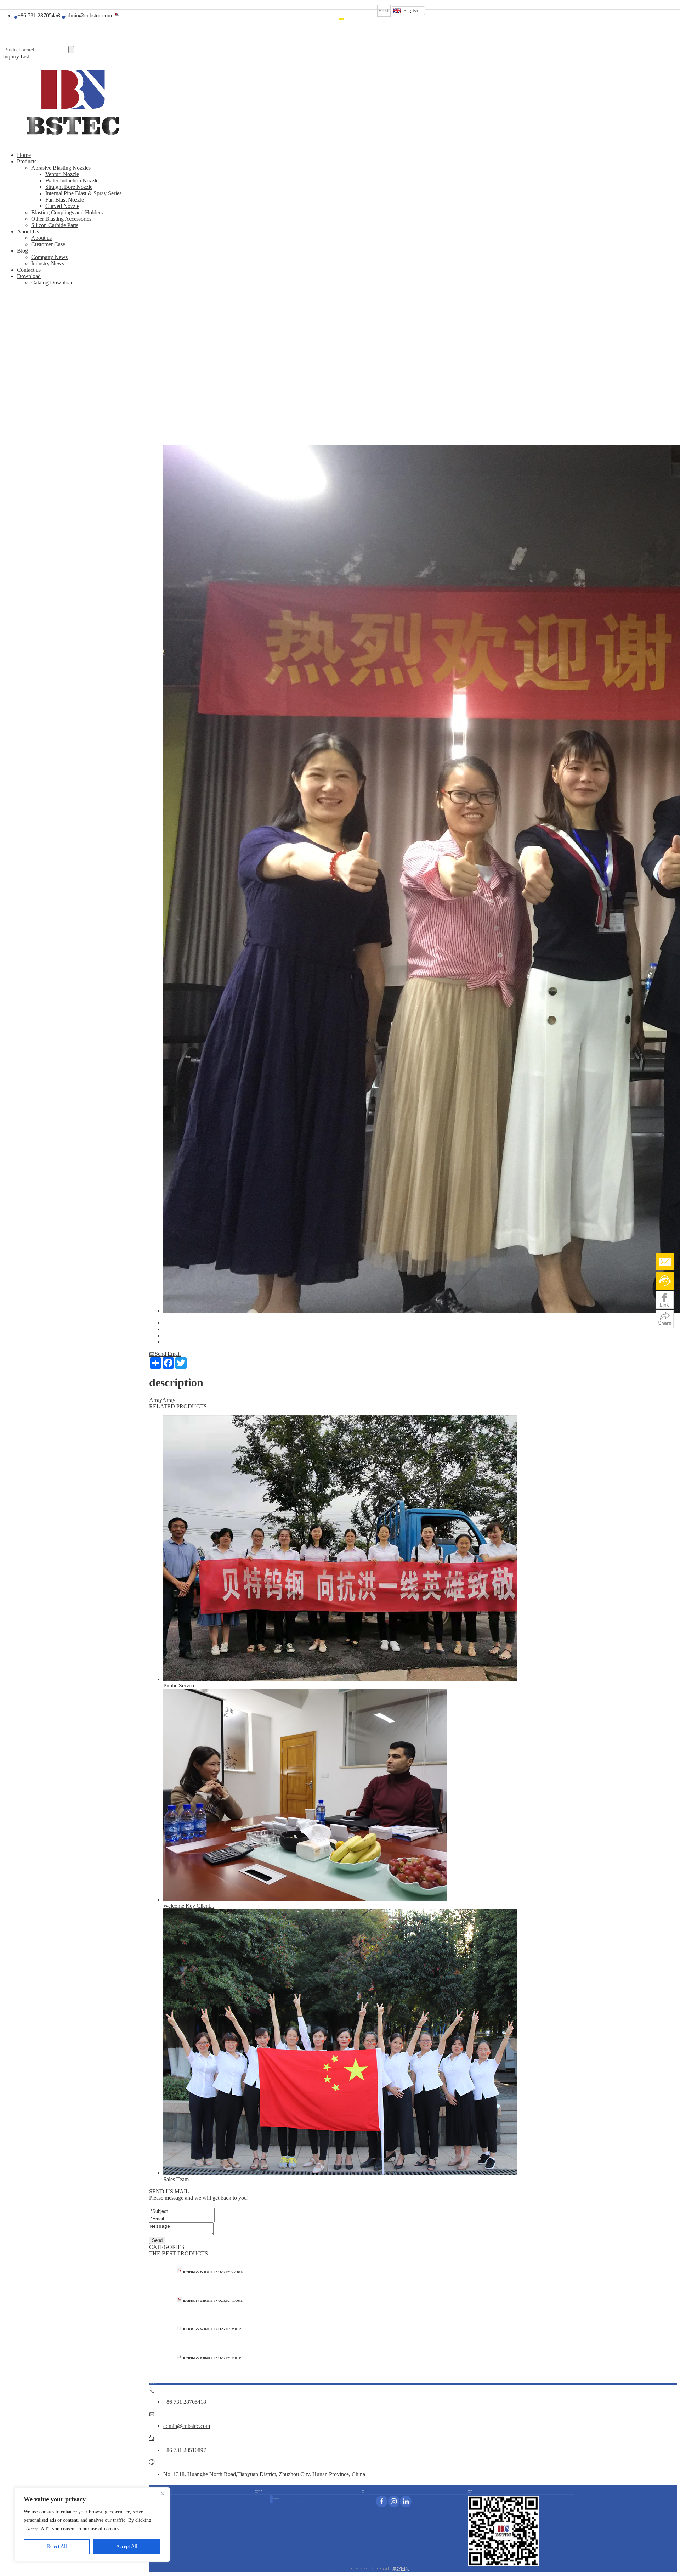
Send (157, 2240)
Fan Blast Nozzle (65, 200)
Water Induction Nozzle (72, 181)
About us (41, 238)
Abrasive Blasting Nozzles (61, 168)
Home (342, 19)
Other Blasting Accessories (61, 219)
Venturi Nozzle (62, 174)
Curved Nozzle (62, 206)
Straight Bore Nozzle (69, 187)
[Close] (163, 2493)
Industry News (48, 263)
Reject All (57, 2546)
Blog (359, 19)
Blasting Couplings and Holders (67, 212)
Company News (49, 257)
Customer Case (48, 244)
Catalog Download (52, 283)
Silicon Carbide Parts (55, 225)
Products (348, 19)
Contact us (29, 270)
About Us (354, 19)
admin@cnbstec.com (187, 2426)
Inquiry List (16, 57)
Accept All (127, 2546)
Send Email (165, 1354)
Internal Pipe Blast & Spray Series (83, 193)
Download (373, 19)
